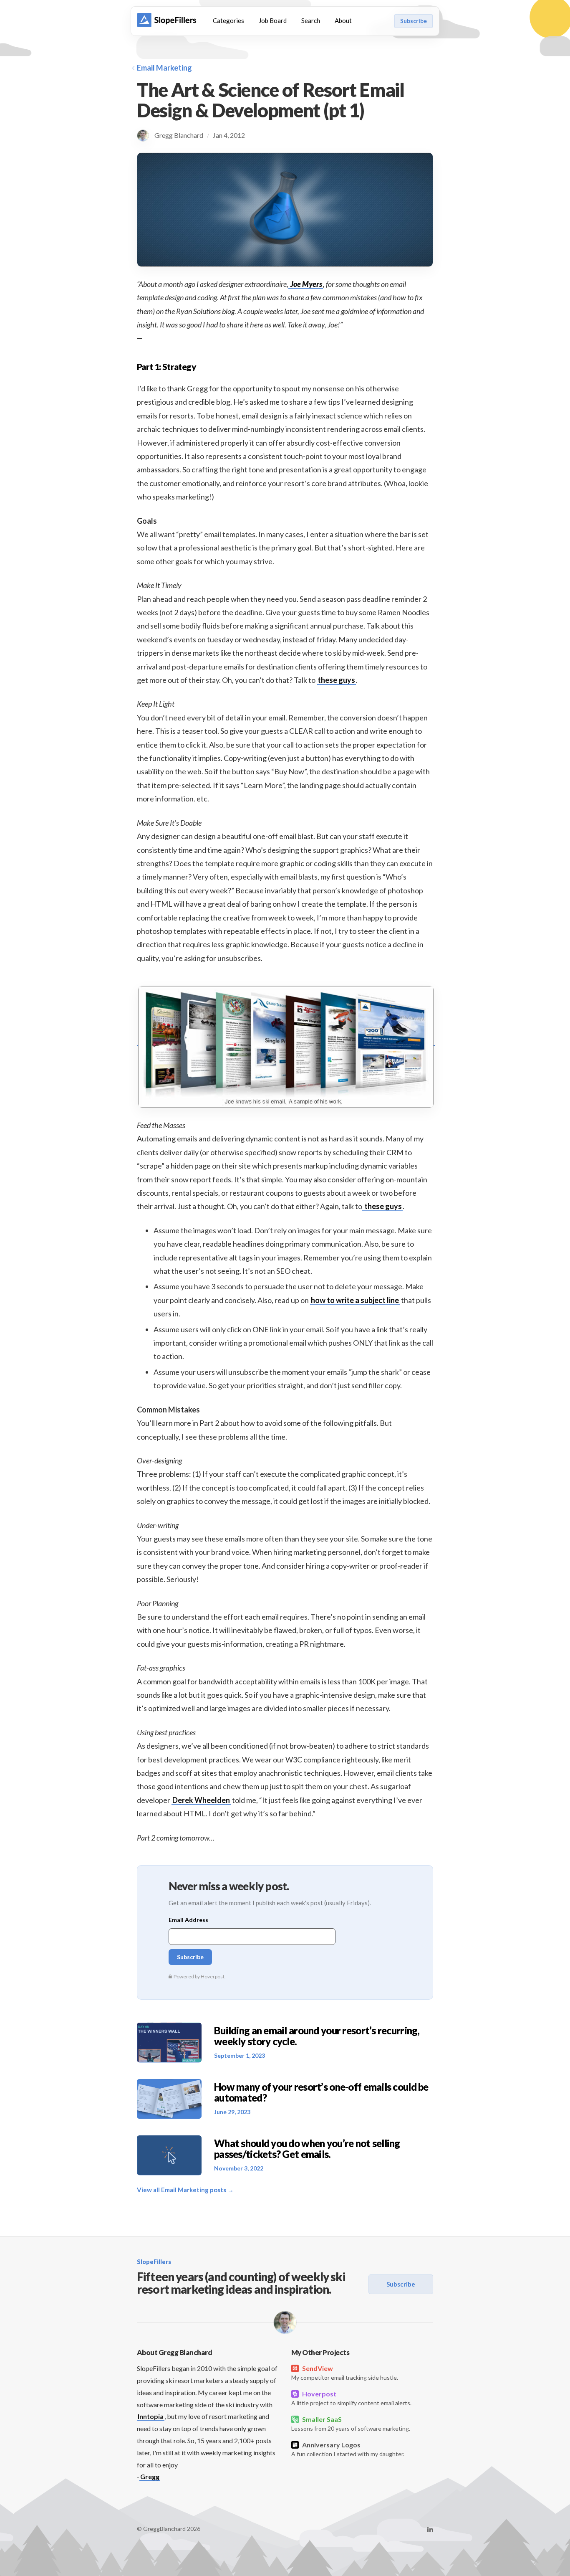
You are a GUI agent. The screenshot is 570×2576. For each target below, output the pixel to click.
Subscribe (414, 21)
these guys (336, 680)
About (343, 20)
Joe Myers (306, 284)
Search (311, 20)
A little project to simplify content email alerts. (351, 2398)
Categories (228, 20)
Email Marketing (164, 68)
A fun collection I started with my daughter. (348, 2449)
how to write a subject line (355, 1300)
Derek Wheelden (201, 1800)
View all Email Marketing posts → (185, 2190)
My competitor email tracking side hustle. (345, 2373)
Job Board (273, 20)
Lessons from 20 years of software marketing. (351, 2424)
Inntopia (151, 2416)
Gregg (150, 2476)
